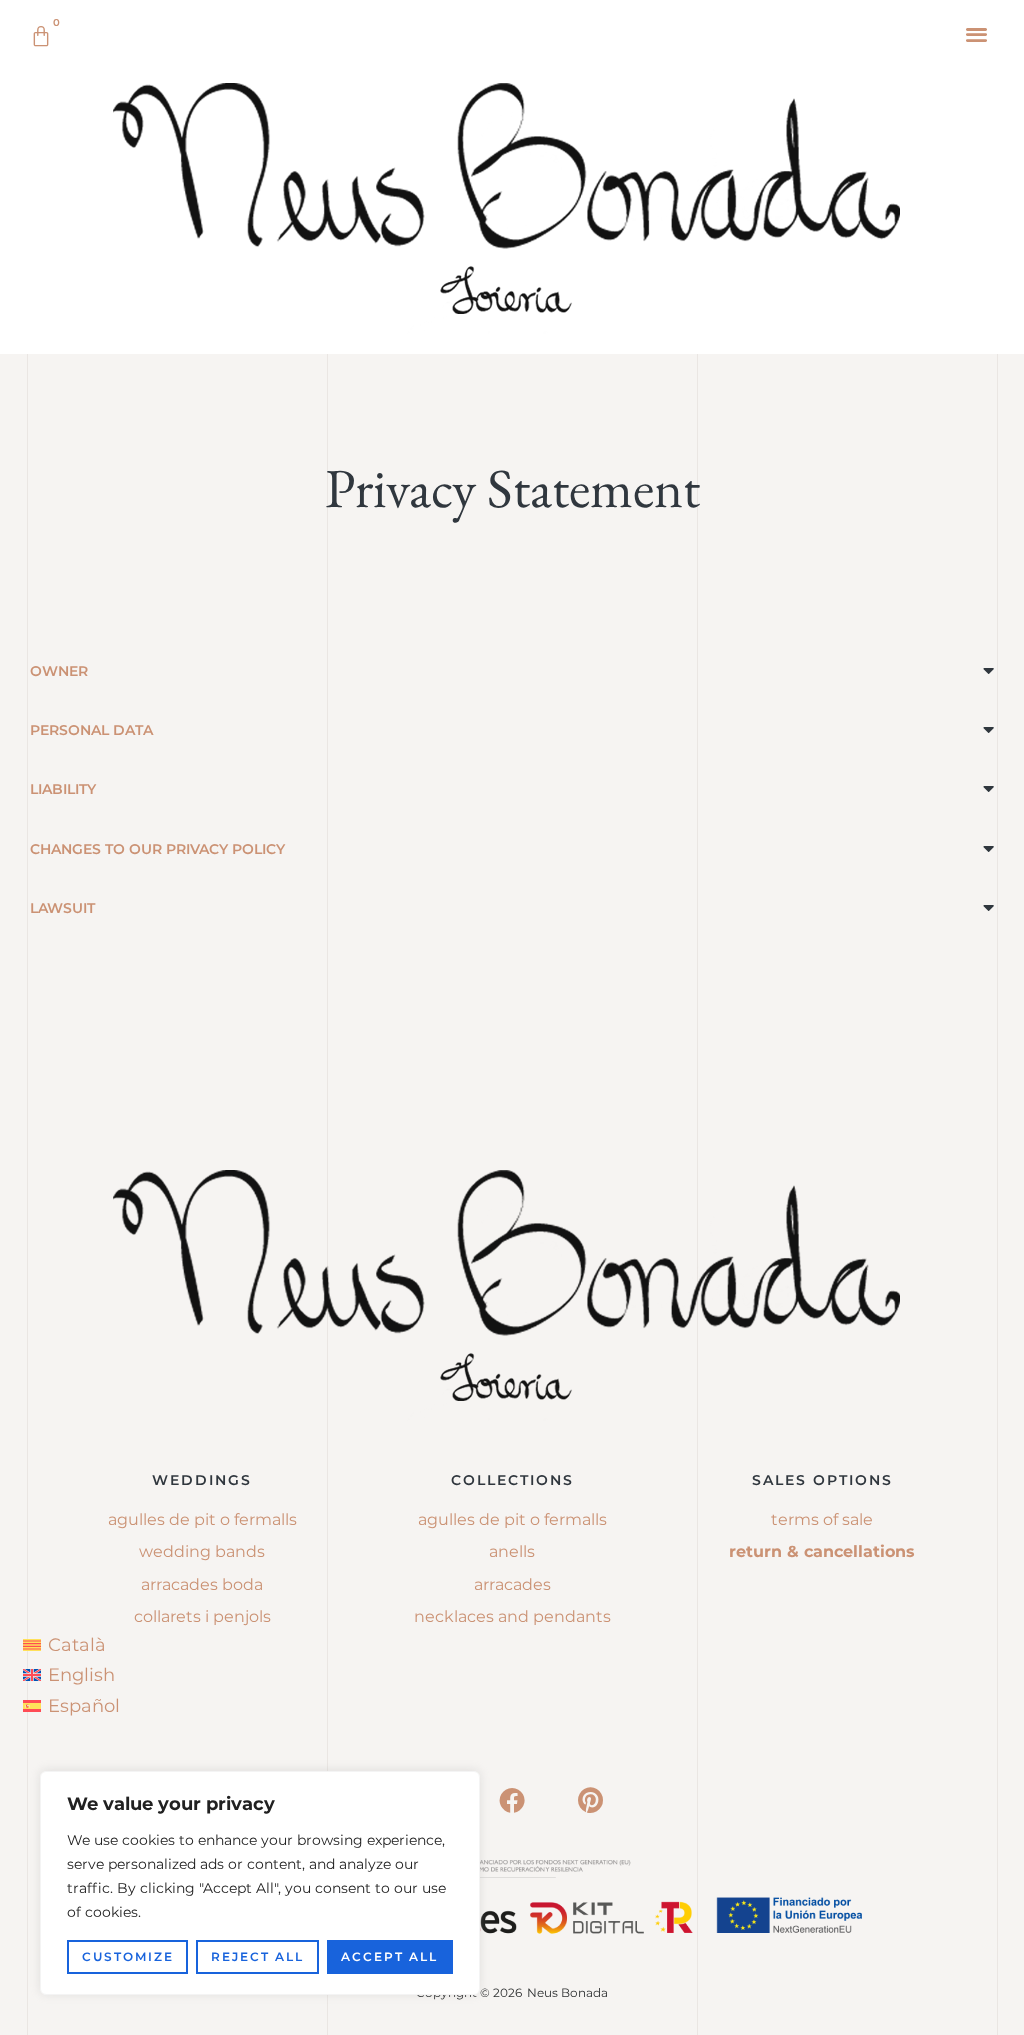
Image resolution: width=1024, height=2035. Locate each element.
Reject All (257, 1956)
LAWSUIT (62, 908)
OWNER (59, 671)
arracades (512, 1584)
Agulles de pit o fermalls (202, 1519)
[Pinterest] (590, 1800)
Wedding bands (202, 1551)
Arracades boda (202, 1584)
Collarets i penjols (202, 1616)
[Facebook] (512, 1800)
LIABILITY (63, 789)
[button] (977, 33)
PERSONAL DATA (91, 730)
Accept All (389, 1956)
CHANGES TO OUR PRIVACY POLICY (157, 849)
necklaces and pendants (512, 1616)
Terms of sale (822, 1519)
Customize (128, 1956)
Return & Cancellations (822, 1551)
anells (512, 1551)
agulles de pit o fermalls (512, 1519)
